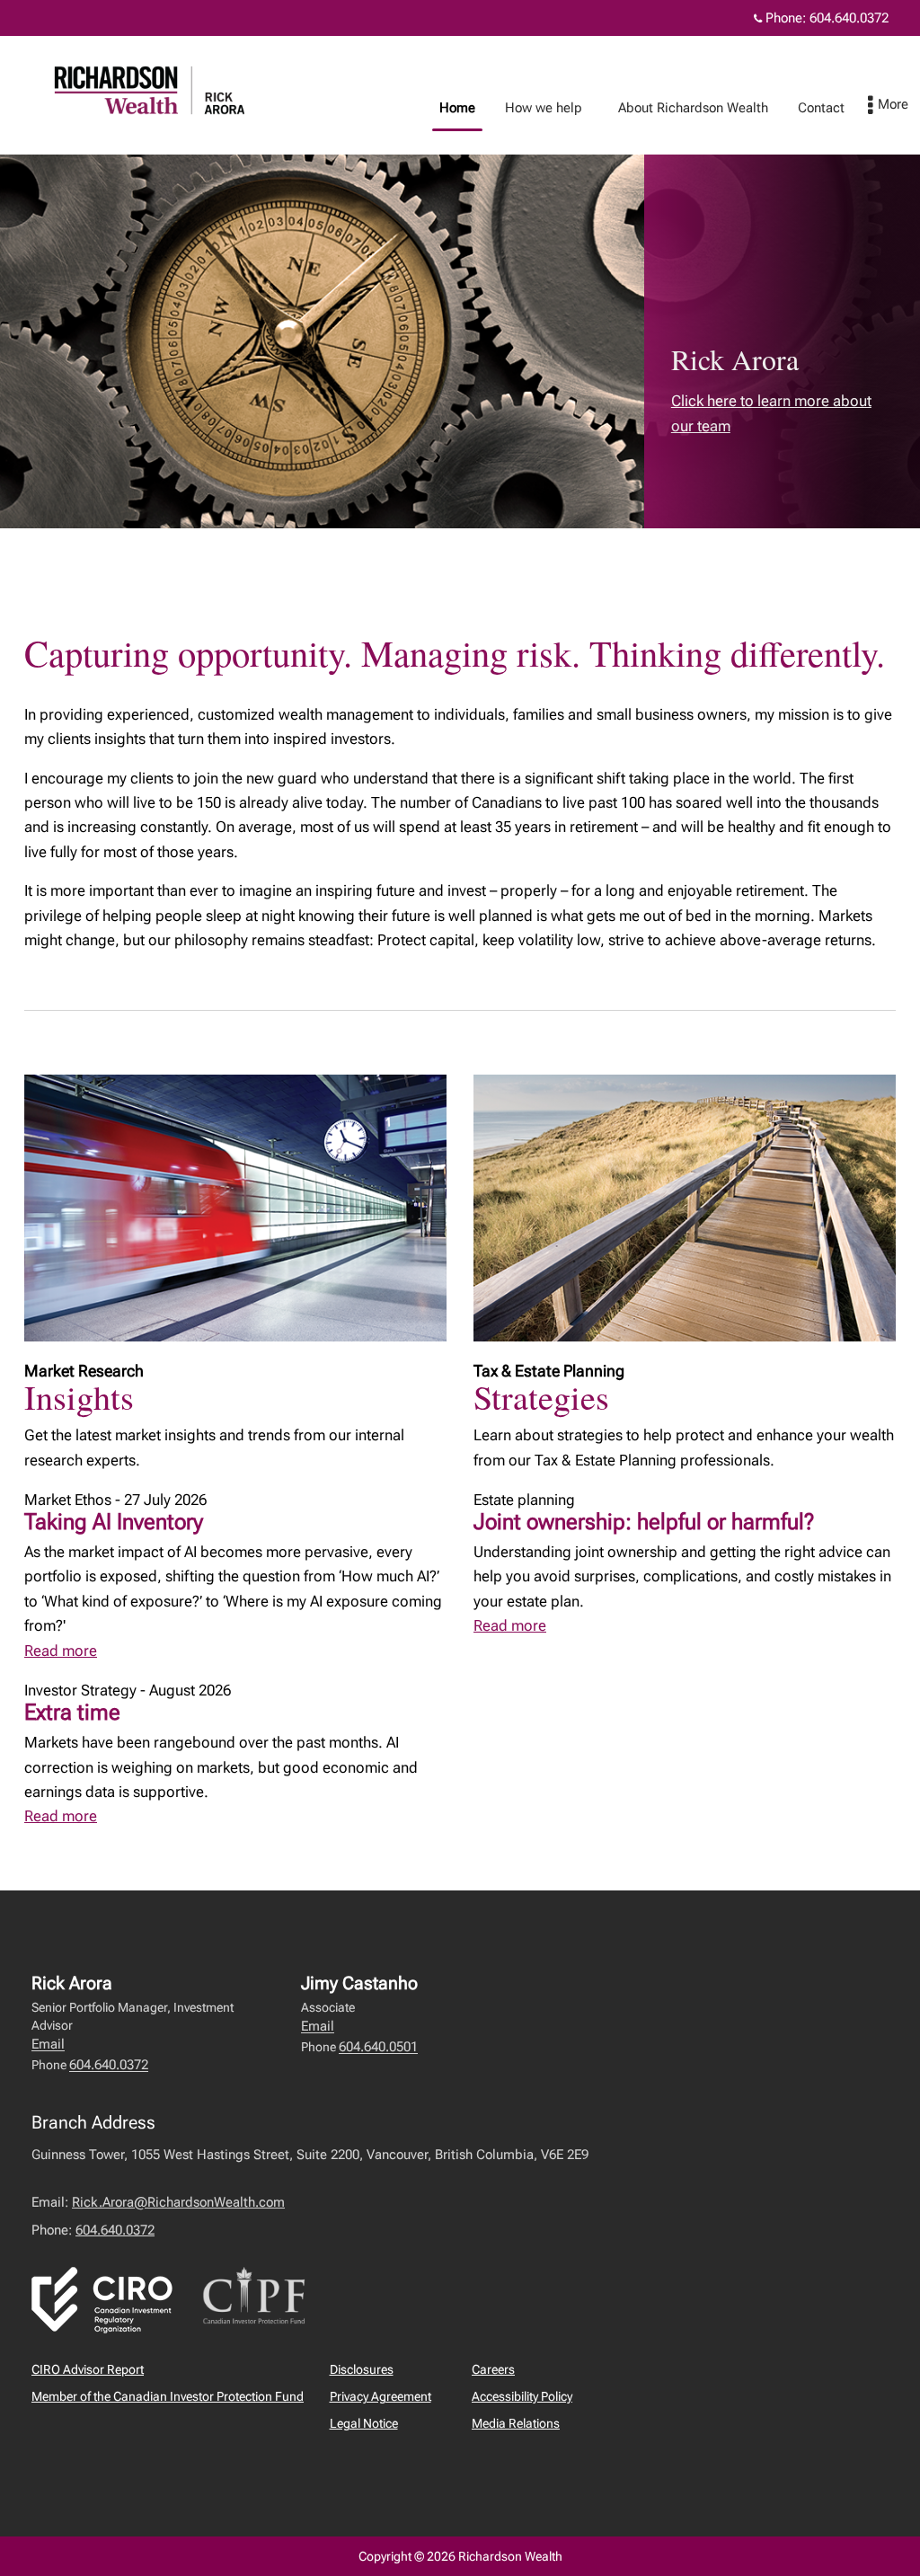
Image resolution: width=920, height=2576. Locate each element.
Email (48, 2044)
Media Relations (516, 2423)
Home (457, 108)
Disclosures (362, 2369)
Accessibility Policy (522, 2396)
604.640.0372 (849, 18)
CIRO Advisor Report (88, 2369)
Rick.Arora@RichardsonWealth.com (178, 2202)
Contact (821, 108)
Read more (61, 1651)
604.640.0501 (378, 2047)
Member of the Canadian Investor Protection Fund (168, 2396)
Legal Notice (364, 2423)
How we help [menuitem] (537, 112)
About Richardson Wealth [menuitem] (686, 112)
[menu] (888, 106)
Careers (493, 2369)
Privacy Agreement (380, 2396)
